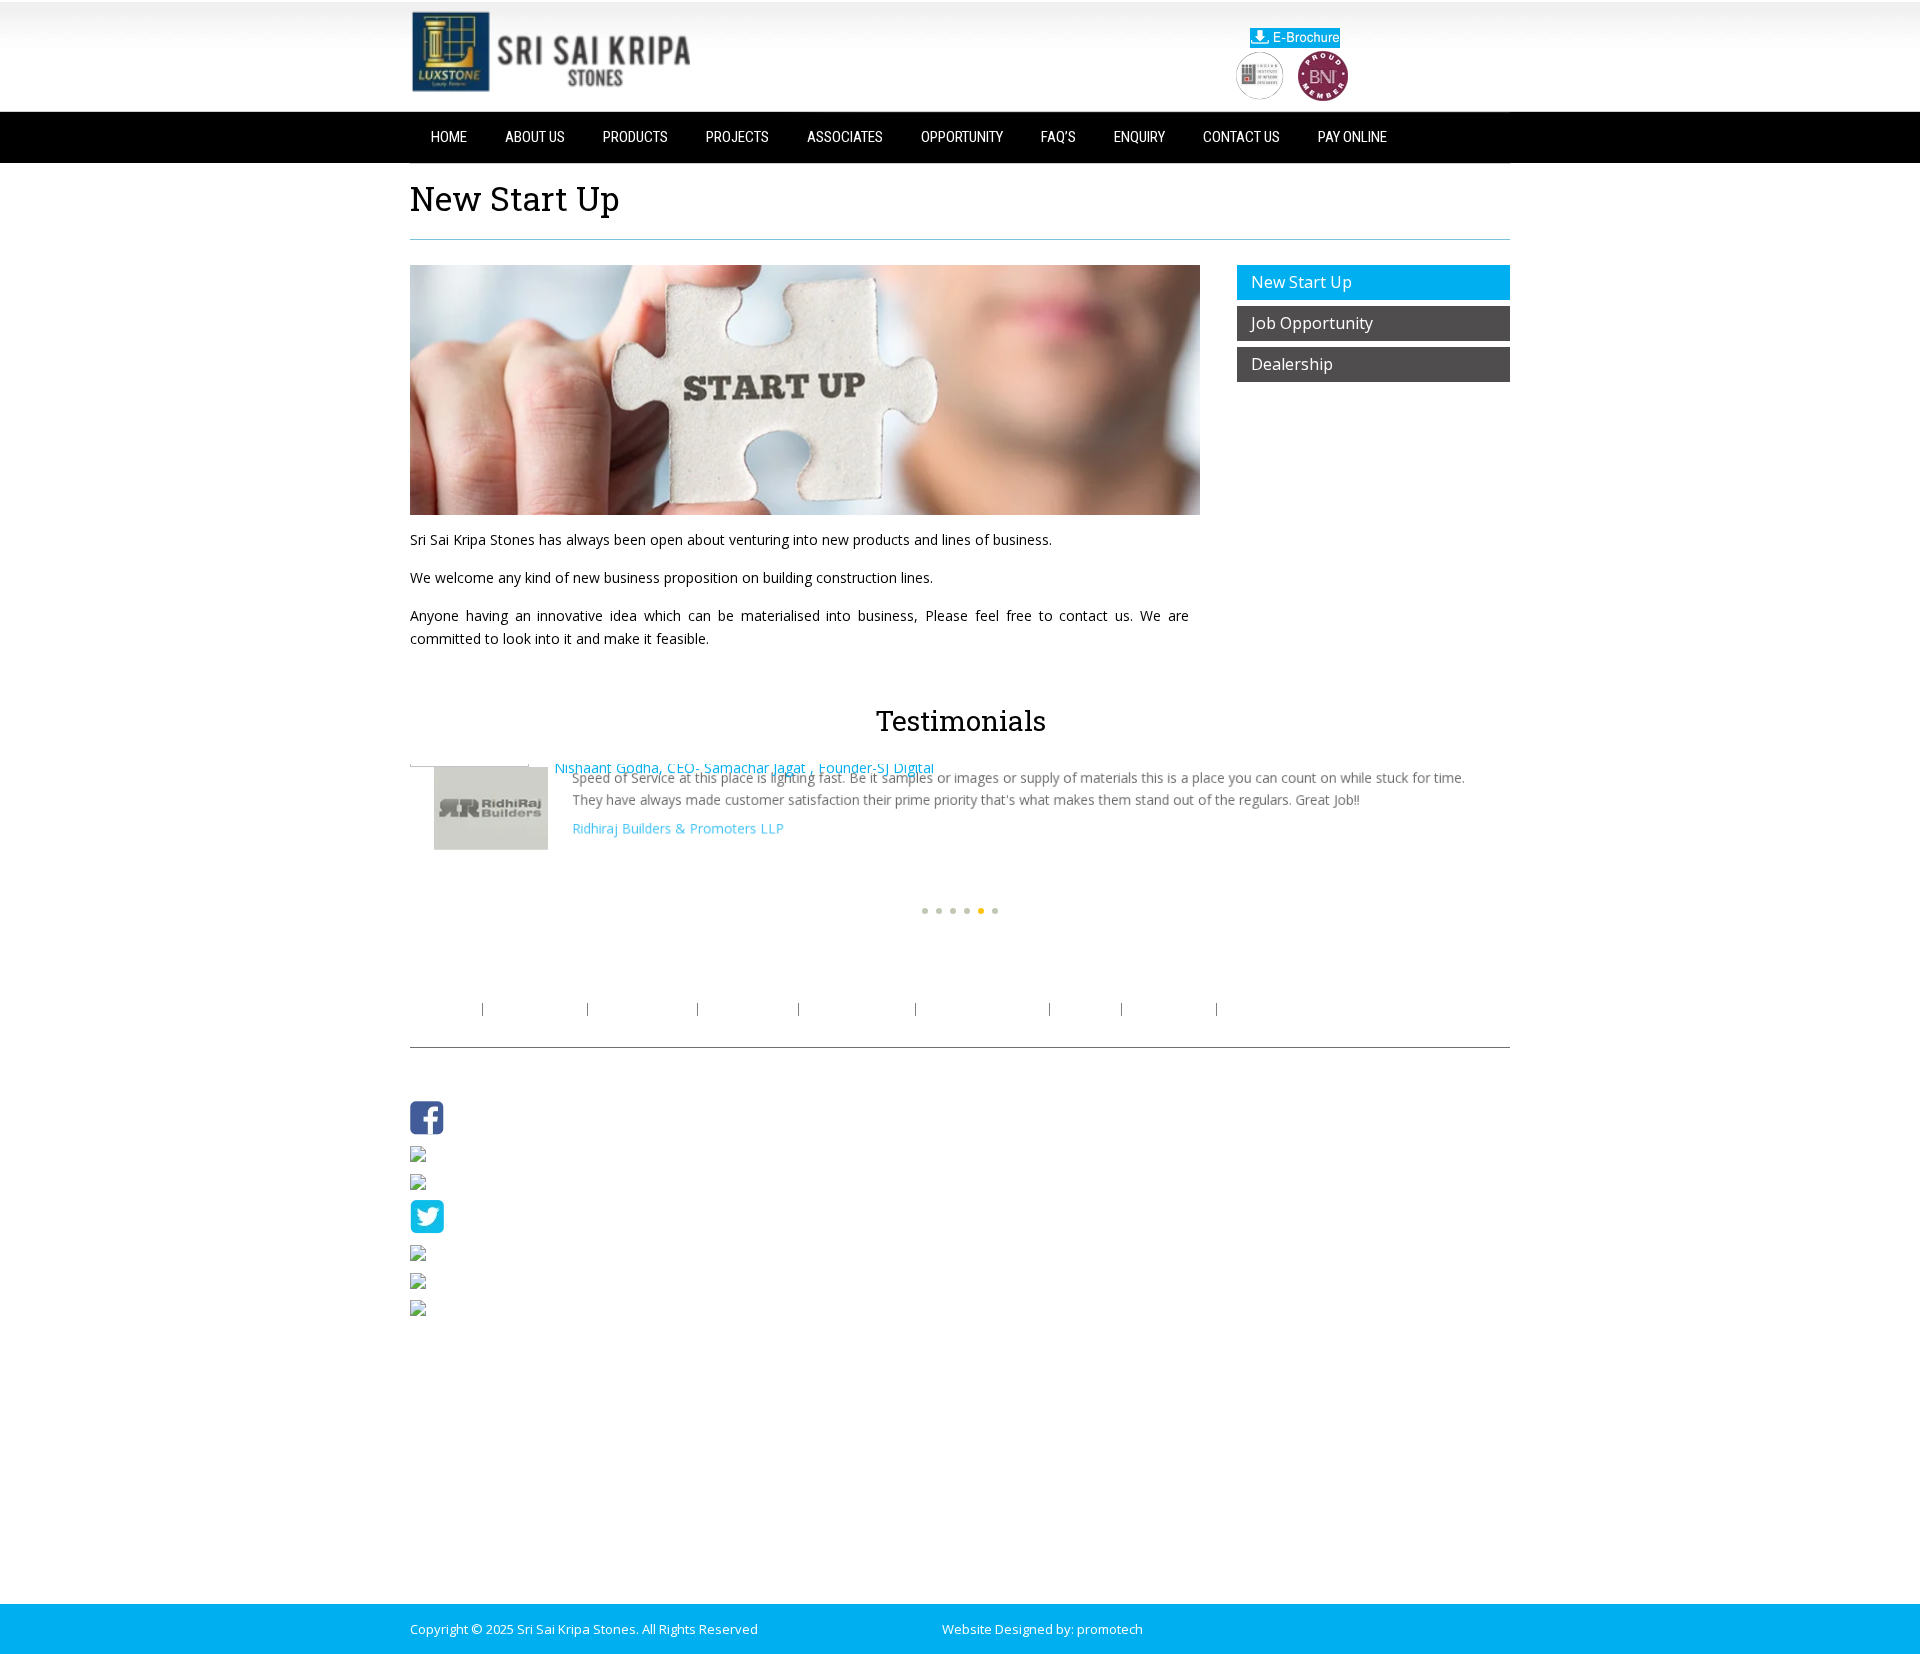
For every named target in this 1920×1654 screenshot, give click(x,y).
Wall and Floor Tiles (743, 1187)
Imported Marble (735, 1135)
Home (449, 137)
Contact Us (1241, 137)
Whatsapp (467, 1180)
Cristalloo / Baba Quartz (757, 1395)
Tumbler (460, 1252)
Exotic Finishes (729, 1421)
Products (635, 137)
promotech (1110, 1629)
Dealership (1292, 364)
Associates (845, 137)
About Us (535, 137)
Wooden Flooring (736, 1343)
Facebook (483, 1116)
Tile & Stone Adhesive (751, 1317)
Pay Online (1352, 137)
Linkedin (461, 1307)
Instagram (466, 1153)
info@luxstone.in (1049, 1567)
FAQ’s (1058, 137)
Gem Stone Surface (744, 1265)
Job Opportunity (1312, 323)
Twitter (474, 1215)
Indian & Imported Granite (763, 1109)
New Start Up (1301, 282)
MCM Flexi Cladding (743, 1369)
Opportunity (962, 137)
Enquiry (1139, 137)
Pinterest (463, 1279)
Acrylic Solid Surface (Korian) (771, 1291)
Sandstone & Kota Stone (759, 1213)
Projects (737, 137)
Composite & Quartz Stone (765, 1161)
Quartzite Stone (733, 1239)
